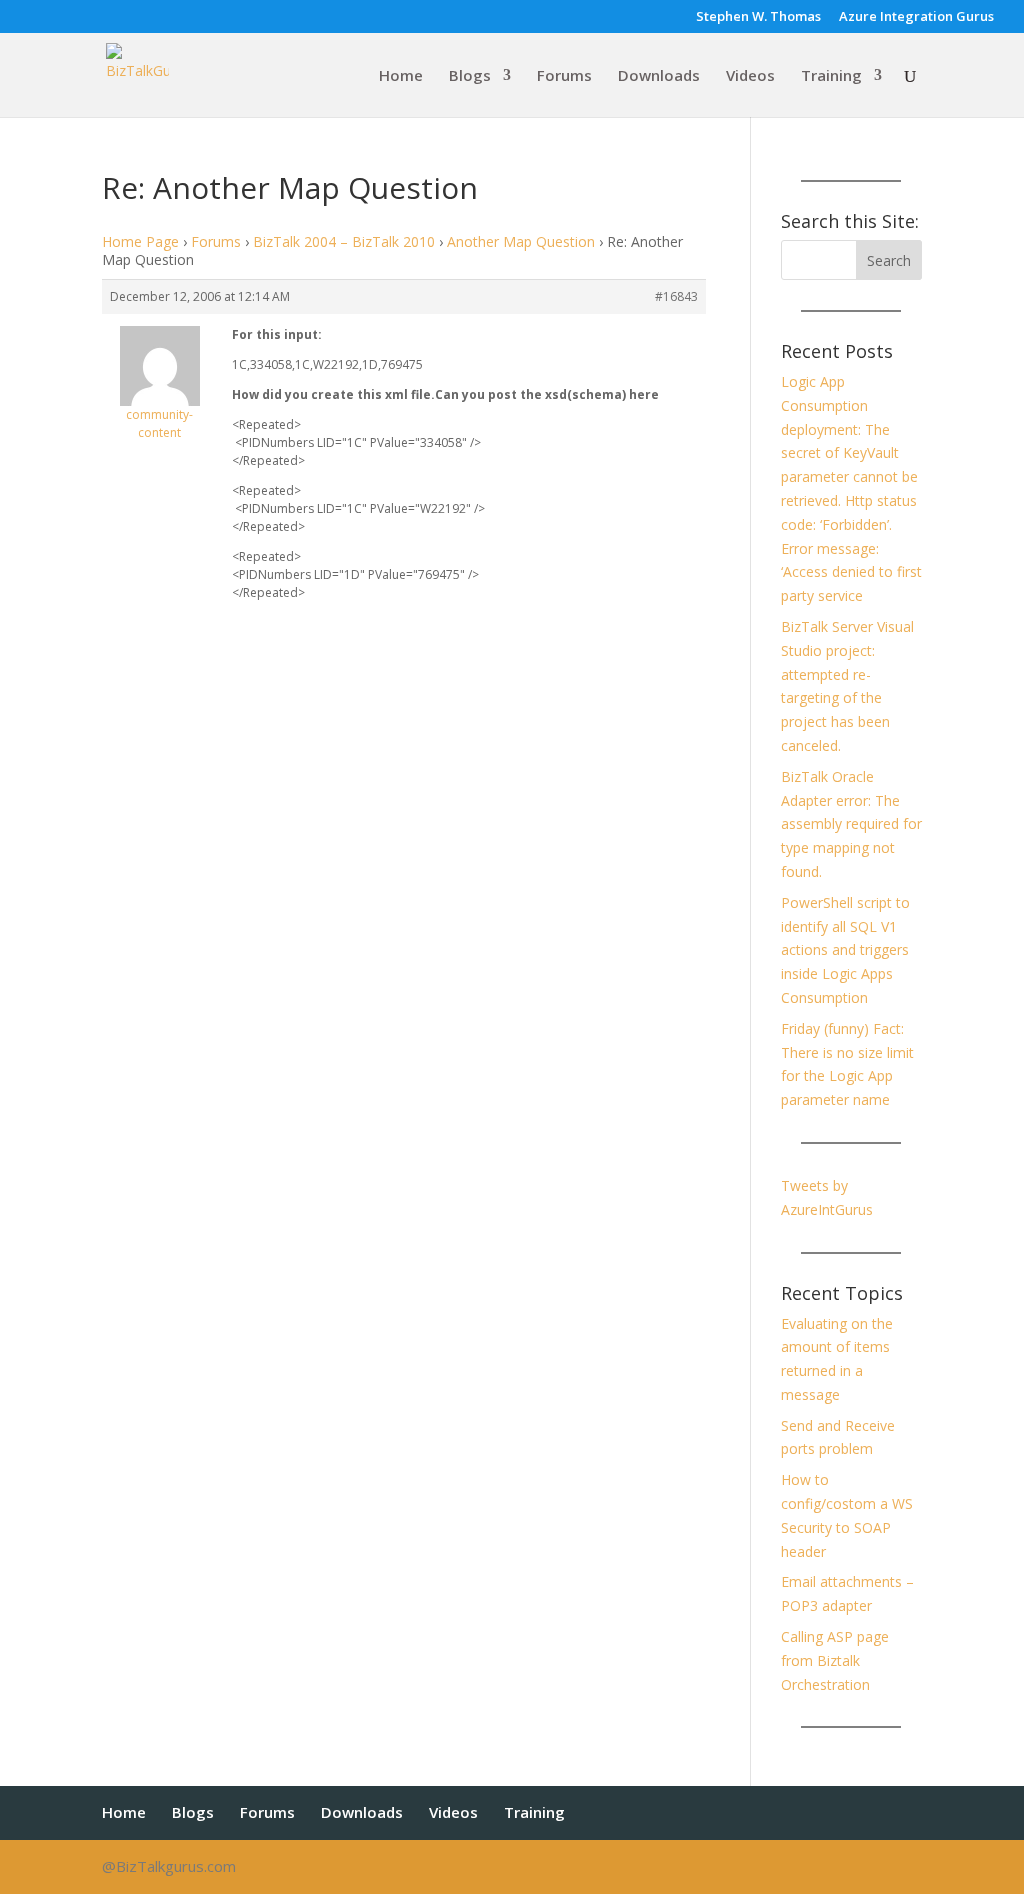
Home (401, 76)
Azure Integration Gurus (916, 17)
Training (831, 76)
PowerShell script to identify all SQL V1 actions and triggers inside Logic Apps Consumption (845, 950)
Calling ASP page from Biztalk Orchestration (835, 1660)
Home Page (140, 241)
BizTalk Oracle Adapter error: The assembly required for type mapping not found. (851, 824)
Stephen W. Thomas (758, 17)
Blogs (470, 76)
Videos (750, 76)
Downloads (659, 76)
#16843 (676, 296)
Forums (564, 76)
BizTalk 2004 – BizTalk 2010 (344, 241)
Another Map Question (521, 241)
